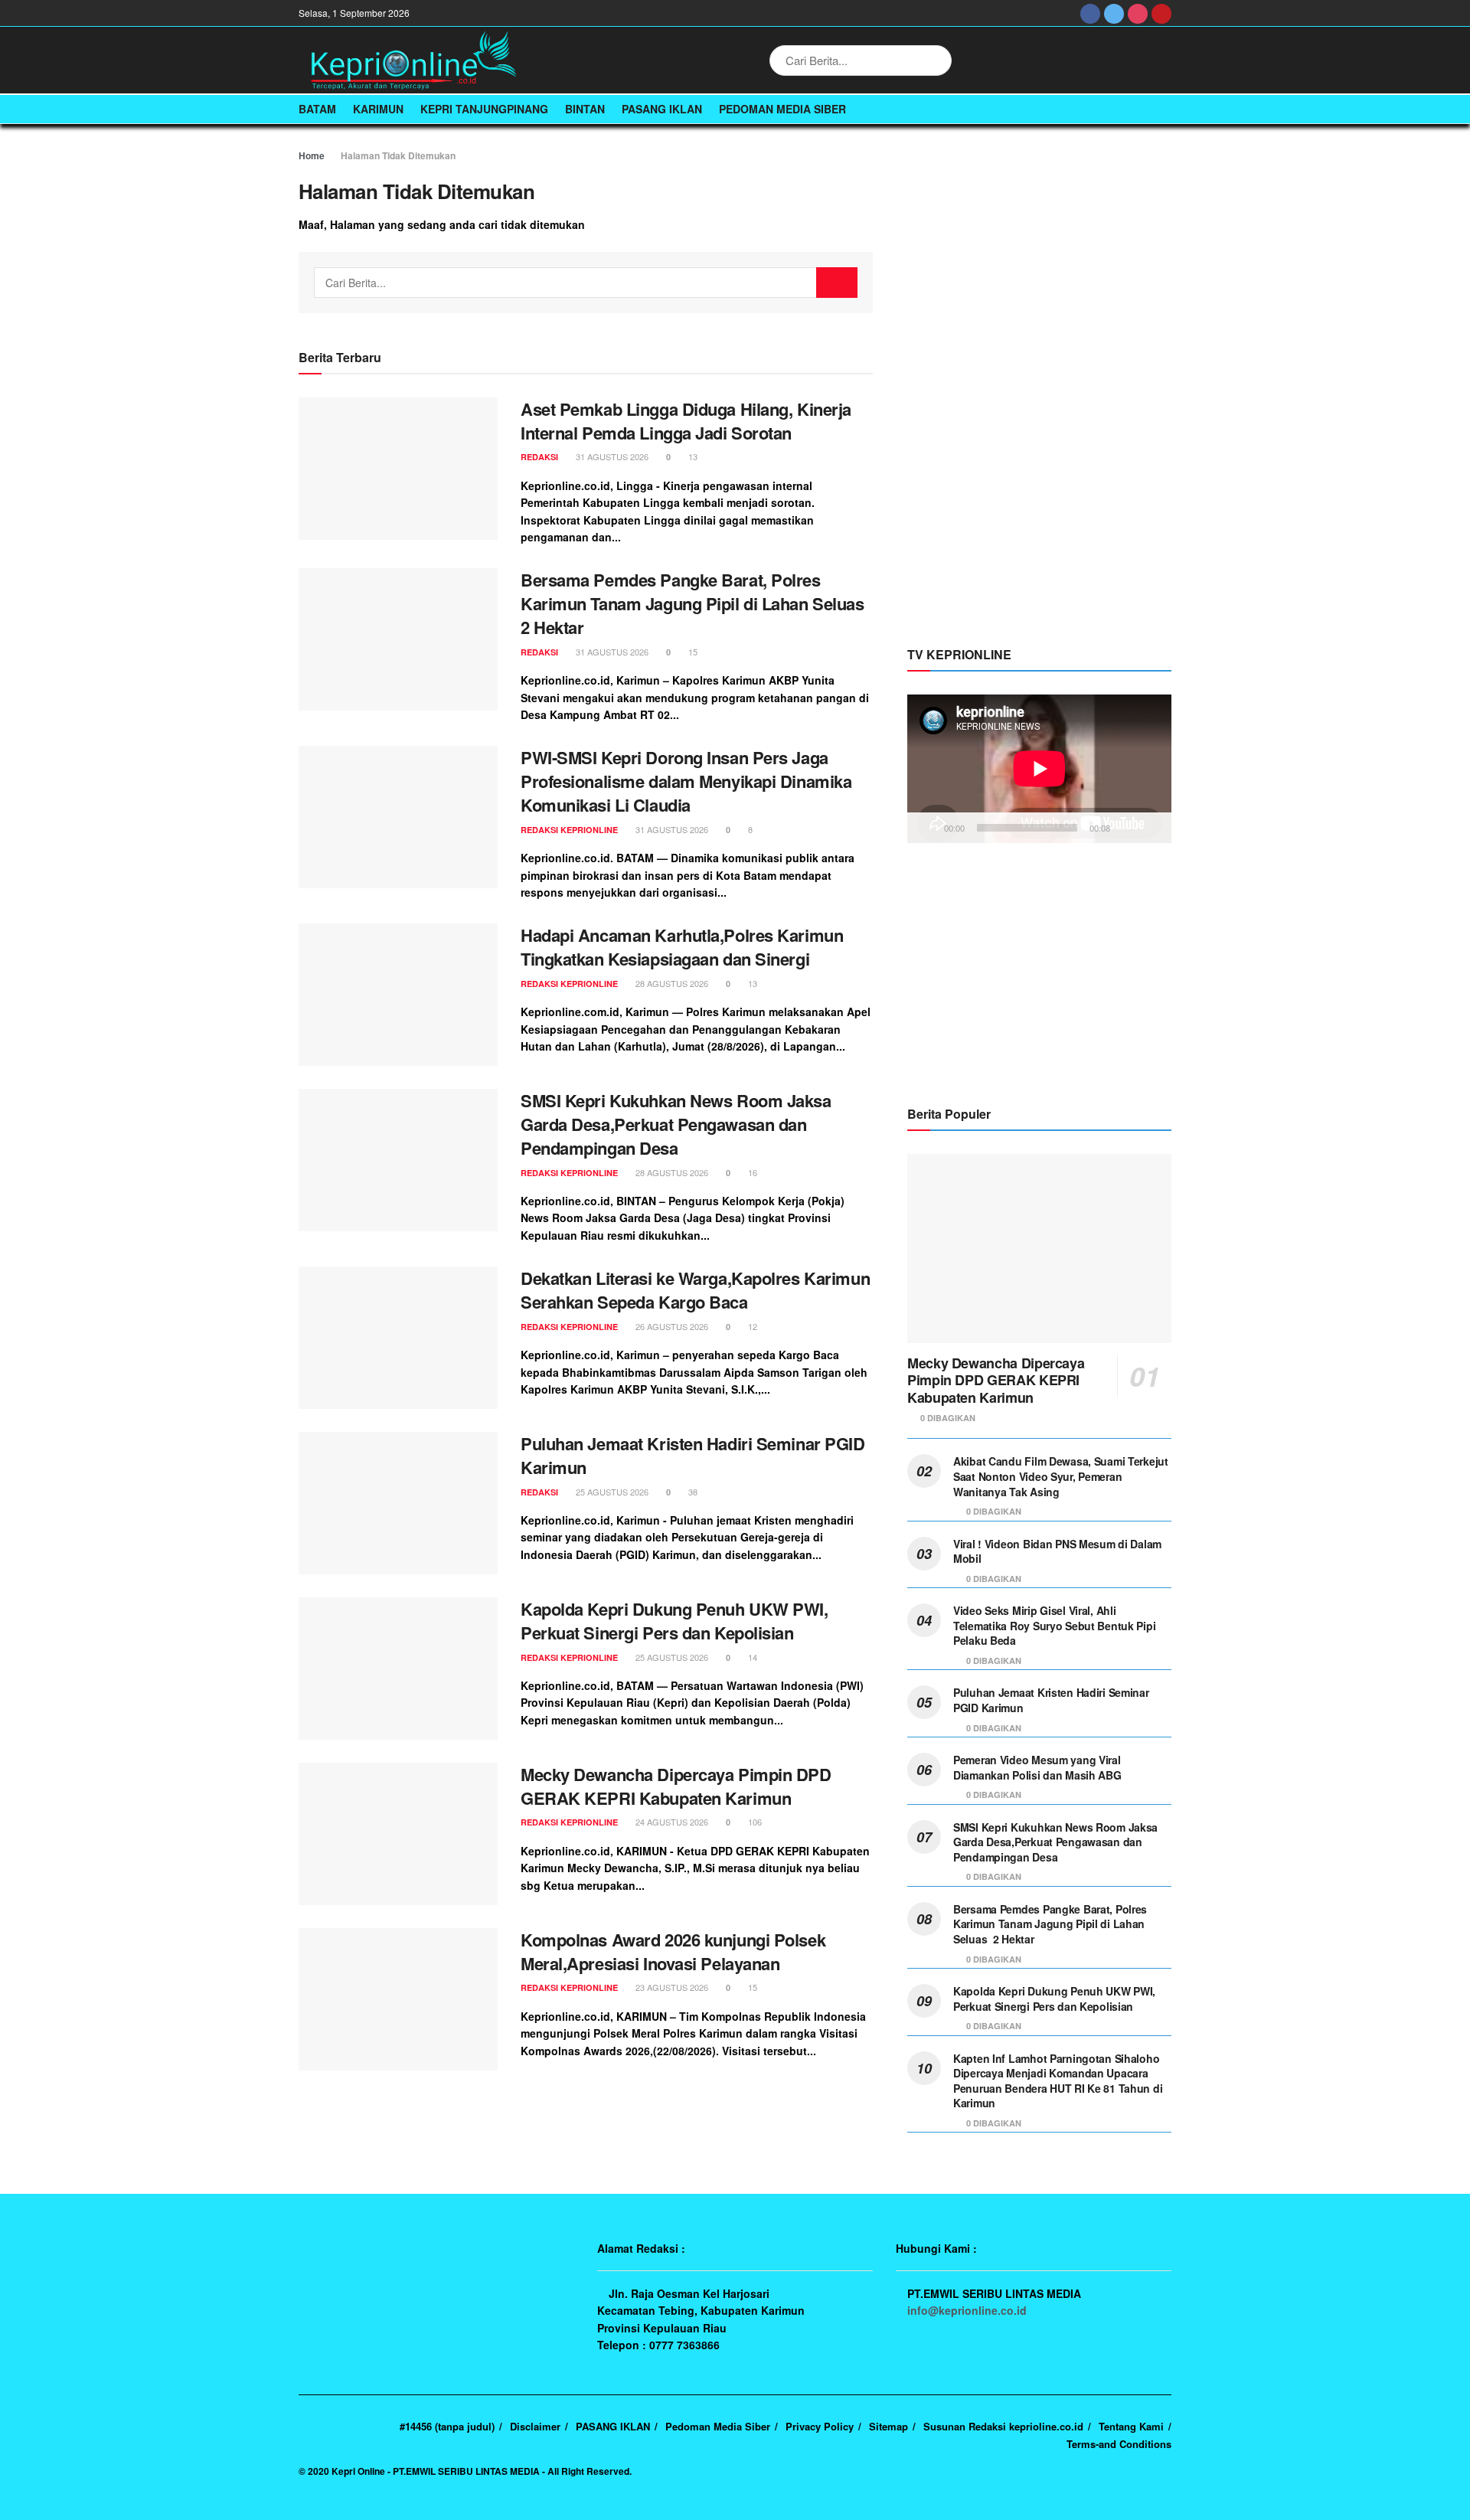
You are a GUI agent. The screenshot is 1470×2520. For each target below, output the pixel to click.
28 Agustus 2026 (671, 983)
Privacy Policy (820, 2426)
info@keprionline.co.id (967, 2310)
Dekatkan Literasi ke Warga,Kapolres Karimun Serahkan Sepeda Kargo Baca (695, 1290)
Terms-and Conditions (1119, 2444)
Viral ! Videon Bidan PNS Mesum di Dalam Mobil (1057, 1551)
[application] (1039, 769)
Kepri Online (358, 2471)
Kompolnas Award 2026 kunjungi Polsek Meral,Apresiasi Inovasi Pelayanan (673, 1951)
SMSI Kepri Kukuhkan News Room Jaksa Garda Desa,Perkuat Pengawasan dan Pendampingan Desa (676, 1124)
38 (692, 1492)
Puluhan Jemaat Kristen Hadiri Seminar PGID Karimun (693, 1455)
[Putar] (927, 828)
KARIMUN (378, 109)
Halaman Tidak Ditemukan (398, 155)
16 (751, 1172)
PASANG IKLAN (662, 109)
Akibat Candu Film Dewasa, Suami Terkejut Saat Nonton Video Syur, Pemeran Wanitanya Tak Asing (1061, 1476)
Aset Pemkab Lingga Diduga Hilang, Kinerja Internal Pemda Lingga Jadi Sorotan (686, 421)
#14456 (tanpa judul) (447, 2426)
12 (751, 1326)
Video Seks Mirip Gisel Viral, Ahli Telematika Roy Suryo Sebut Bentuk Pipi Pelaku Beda (1054, 1625)
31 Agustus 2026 (611, 456)
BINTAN (585, 109)
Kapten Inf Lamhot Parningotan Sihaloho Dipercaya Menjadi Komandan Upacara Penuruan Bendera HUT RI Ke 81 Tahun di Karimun (1058, 2081)
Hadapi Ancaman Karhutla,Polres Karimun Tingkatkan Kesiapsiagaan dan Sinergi (682, 947)
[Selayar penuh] (1151, 828)
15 (692, 652)
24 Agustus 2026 (671, 1822)
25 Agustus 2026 (611, 1492)
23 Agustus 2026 (671, 1987)
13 (692, 456)
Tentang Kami (1131, 2426)
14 (751, 1657)
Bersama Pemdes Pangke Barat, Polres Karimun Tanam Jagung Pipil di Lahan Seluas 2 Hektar (694, 603)
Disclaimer (535, 2426)
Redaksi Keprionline (569, 830)
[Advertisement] (1040, 377)
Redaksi (539, 457)
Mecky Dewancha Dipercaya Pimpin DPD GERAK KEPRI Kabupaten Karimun (676, 1786)
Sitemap (889, 2426)
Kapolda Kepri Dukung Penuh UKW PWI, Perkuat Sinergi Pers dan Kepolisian (675, 1621)
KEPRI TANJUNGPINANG (484, 109)
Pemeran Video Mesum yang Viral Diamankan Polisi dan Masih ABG (1037, 1767)
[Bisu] (1125, 828)
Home (312, 155)
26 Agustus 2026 (671, 1326)
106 (754, 1822)
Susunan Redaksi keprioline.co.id (1003, 2426)
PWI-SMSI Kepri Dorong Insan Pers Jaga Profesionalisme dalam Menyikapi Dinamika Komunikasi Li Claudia (686, 781)
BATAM (317, 109)
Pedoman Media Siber (782, 109)
